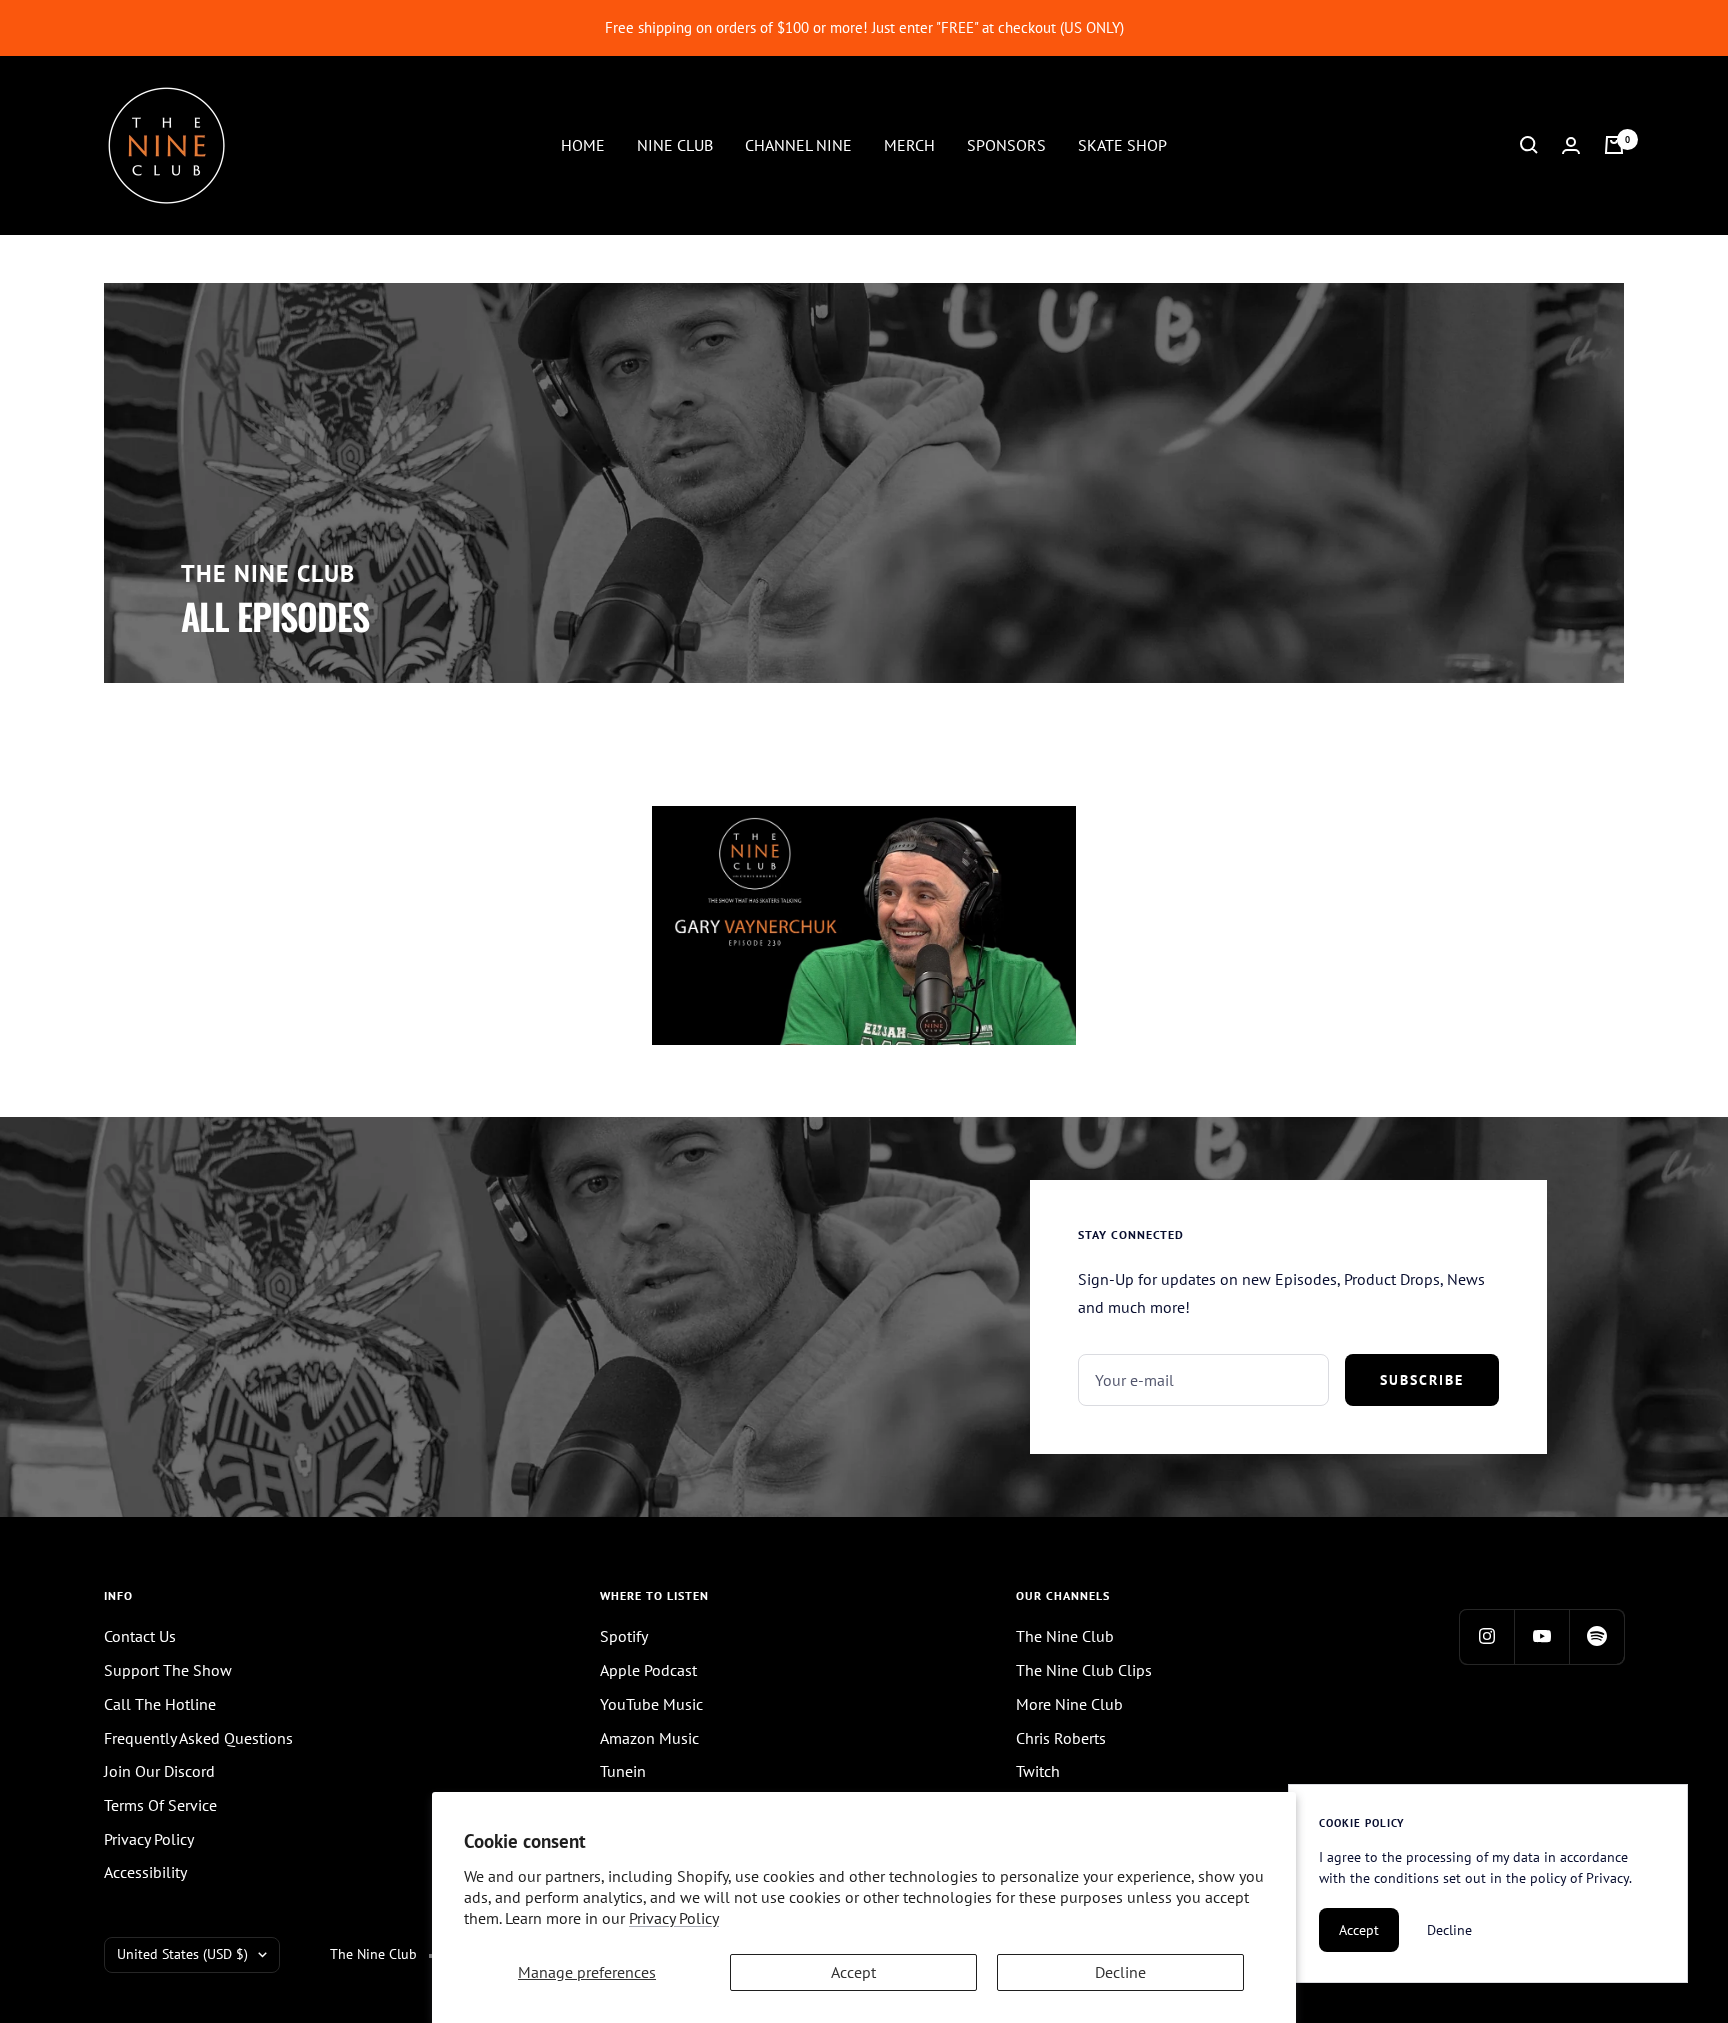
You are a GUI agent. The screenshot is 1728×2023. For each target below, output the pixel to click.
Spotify (624, 1636)
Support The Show (168, 1670)
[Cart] (1614, 145)
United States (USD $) (182, 1954)
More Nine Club (1069, 1704)
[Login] (1571, 145)
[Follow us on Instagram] (1486, 1636)
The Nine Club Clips (1084, 1670)
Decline (1120, 1972)
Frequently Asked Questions (198, 1738)
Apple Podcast (648, 1670)
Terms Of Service (160, 1805)
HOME (583, 144)
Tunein (623, 1771)
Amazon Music (649, 1738)
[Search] (1529, 145)
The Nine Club (1065, 1636)
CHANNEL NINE (798, 144)
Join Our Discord (159, 1771)
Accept (853, 1972)
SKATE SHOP (1122, 144)
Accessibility (145, 1872)
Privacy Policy (674, 1918)
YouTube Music (651, 1704)
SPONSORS (1006, 144)
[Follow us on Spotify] (1596, 1636)
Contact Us (140, 1636)
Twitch (1038, 1771)
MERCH (909, 144)
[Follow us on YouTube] (1541, 1636)
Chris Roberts (1061, 1738)
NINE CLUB (675, 144)
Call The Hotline (160, 1704)
